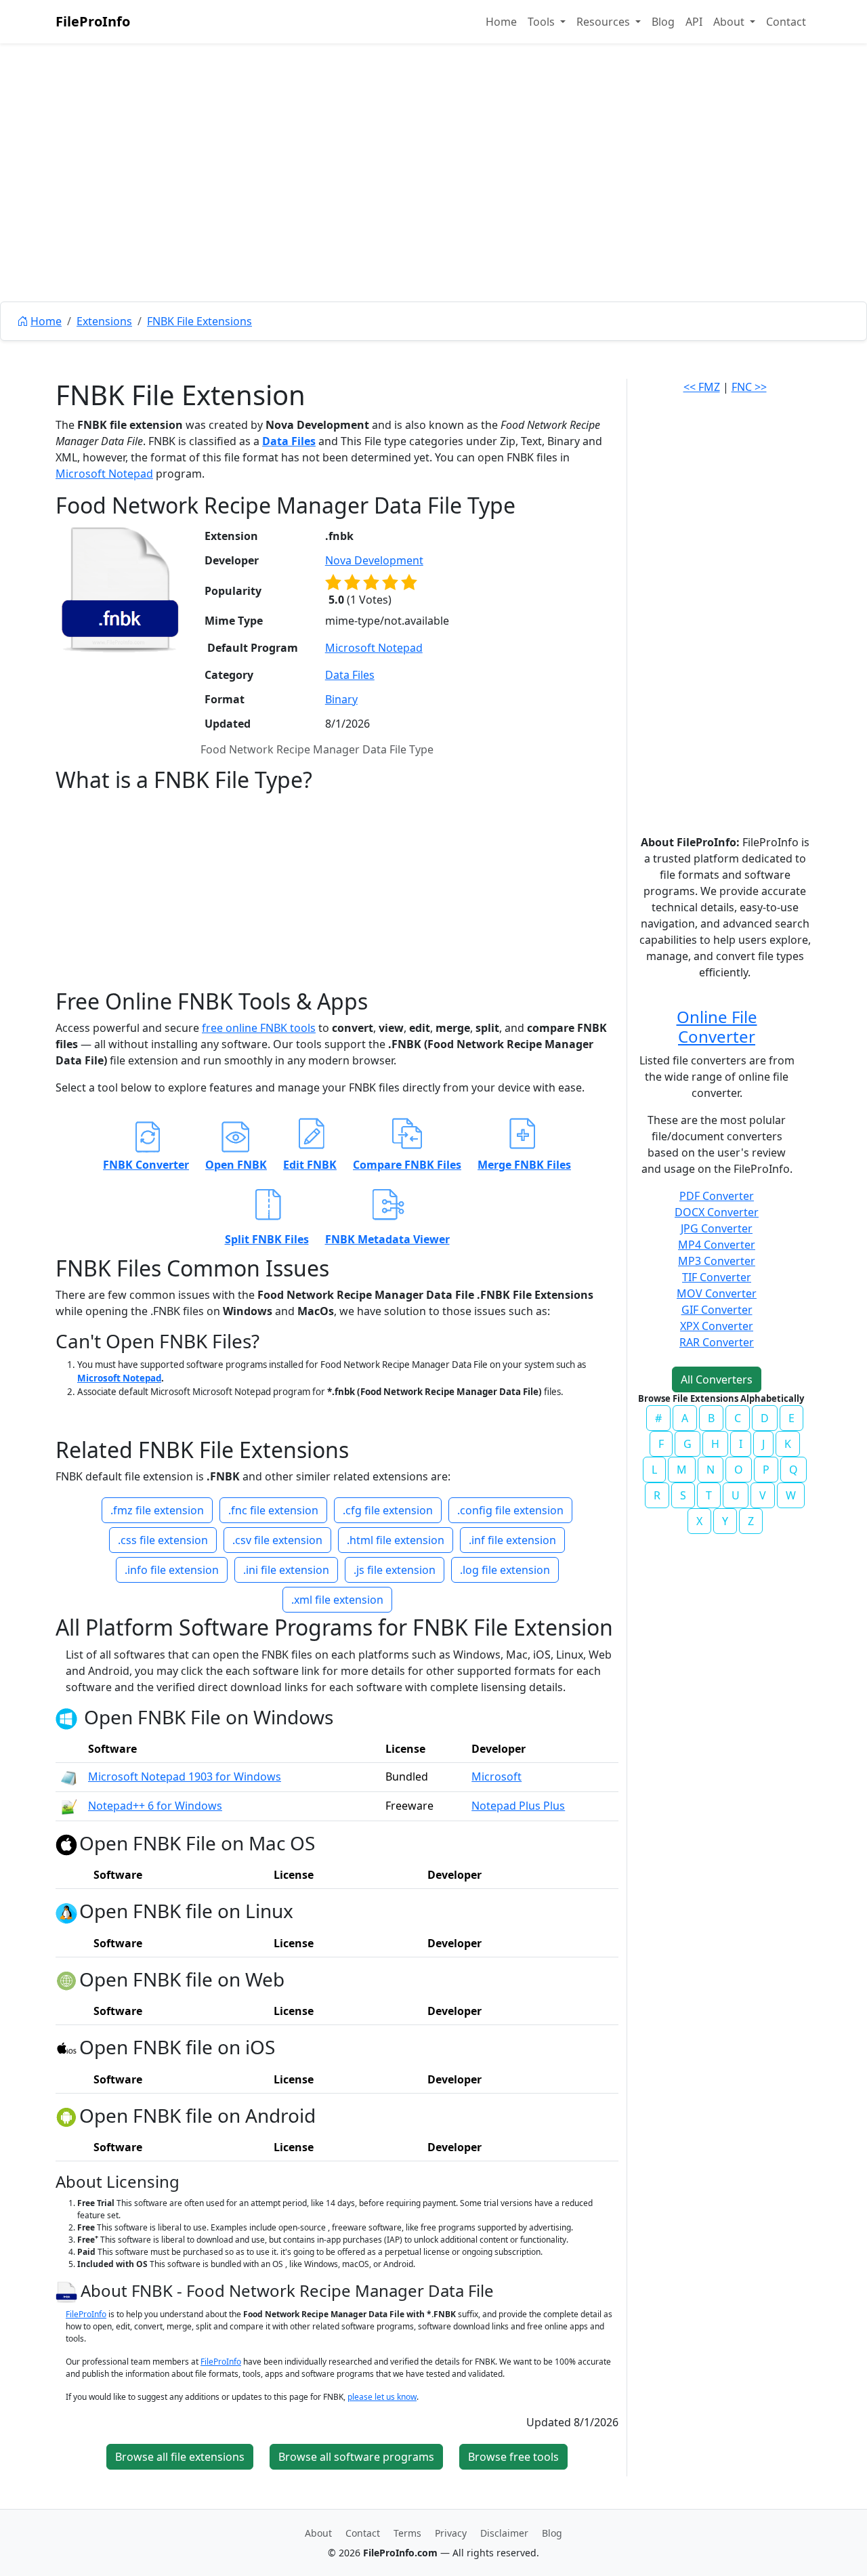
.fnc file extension (273, 1510)
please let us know (382, 2397)
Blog (663, 22)
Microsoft (496, 1777)
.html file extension (396, 1540)
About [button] (730, 22)
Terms (407, 2533)
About (318, 2533)
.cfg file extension (388, 1510)
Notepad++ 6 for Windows (155, 1806)
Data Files (289, 441)
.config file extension (510, 1510)
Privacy (451, 2533)
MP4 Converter (717, 1245)
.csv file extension (277, 1540)
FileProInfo (93, 21)
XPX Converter (717, 1326)
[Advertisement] (433, 203)
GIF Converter (717, 1310)
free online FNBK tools (259, 1028)
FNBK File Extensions (199, 321)
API (694, 22)
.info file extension (172, 1570)
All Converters (717, 1379)
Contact (786, 22)
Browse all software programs (356, 2457)
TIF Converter (717, 1277)
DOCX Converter (717, 1212)
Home (501, 22)
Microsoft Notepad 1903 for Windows (185, 1777)
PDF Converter (717, 1196)
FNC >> (749, 387)
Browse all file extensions (180, 2457)
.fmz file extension (157, 1510)
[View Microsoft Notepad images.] (69, 1777)
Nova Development (374, 560)
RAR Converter (717, 1342)
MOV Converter (717, 1293)
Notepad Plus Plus (518, 1806)
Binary (341, 699)
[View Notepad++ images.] (69, 1806)
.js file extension (395, 1570)
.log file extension (505, 1570)
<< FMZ (702, 387)
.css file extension (163, 1540)
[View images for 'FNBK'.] (68, 2290)
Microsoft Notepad (104, 474)
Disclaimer (504, 2533)
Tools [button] (543, 22)
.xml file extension (337, 1600)
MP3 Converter (717, 1261)
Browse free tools (513, 2457)
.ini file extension (286, 1570)
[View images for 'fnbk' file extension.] (120, 589)
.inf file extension (512, 1540)
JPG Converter (717, 1228)
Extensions (104, 321)
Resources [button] (605, 22)
